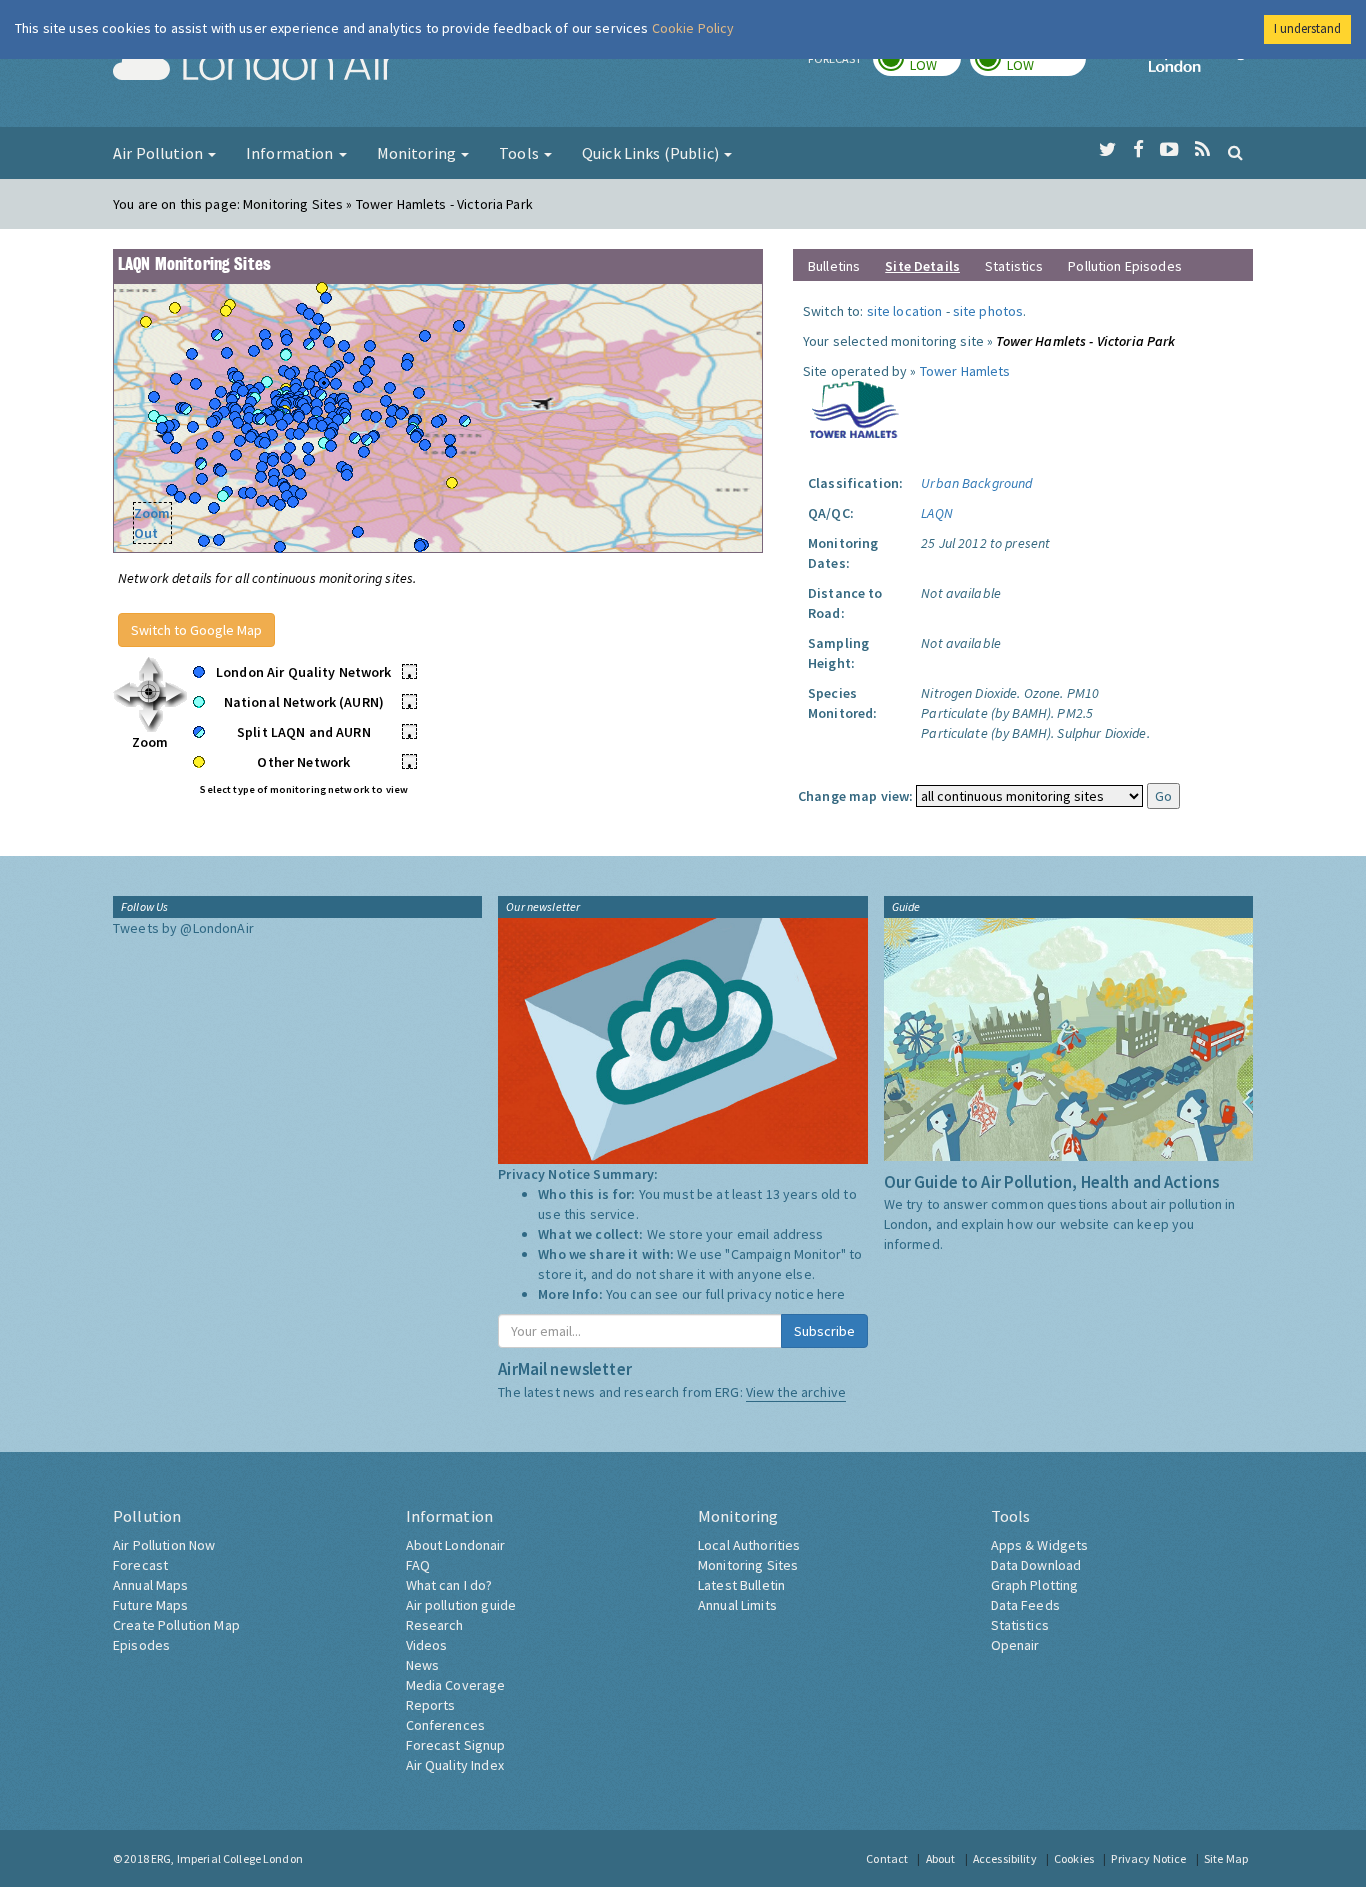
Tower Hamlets (965, 371)
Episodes (141, 1645)
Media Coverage (456, 1685)
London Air (254, 66)
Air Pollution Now (164, 1545)
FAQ (418, 1565)
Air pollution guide (461, 1605)
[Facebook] (1138, 150)
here (831, 1294)
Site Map (1226, 1858)
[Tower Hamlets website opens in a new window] (855, 408)
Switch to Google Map (196, 630)
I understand (1307, 28)
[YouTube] (1169, 150)
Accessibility (1005, 1858)
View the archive (796, 1392)
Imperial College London (1201, 66)
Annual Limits (737, 1605)
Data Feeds (1025, 1605)
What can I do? (449, 1585)
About (941, 1858)
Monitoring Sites (748, 1565)
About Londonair (456, 1545)
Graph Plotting (1035, 1585)
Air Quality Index (455, 1765)
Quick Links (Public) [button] (652, 153)
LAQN (937, 513)
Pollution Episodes (1125, 266)
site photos (988, 311)
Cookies (1074, 1858)
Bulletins (834, 266)
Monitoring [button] (418, 153)
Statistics (1014, 266)
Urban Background (976, 483)
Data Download (1036, 1565)
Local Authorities (749, 1545)
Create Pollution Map (176, 1625)
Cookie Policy (693, 28)
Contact (887, 1858)
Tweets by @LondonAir (183, 928)
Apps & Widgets (1040, 1545)
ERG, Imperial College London (227, 1858)
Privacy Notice (1148, 1858)
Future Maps (151, 1605)
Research (435, 1625)
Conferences (446, 1725)
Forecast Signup (456, 1745)
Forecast (140, 1565)
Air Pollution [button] (159, 153)
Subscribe (824, 1331)
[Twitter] (1107, 150)
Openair (1015, 1645)
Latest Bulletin (741, 1585)
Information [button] (291, 153)
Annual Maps (151, 1585)
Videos (427, 1645)
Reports (431, 1705)
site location (905, 311)
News (423, 1665)
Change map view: (855, 796)
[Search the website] (1235, 152)
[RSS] (1202, 150)
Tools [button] (520, 153)
